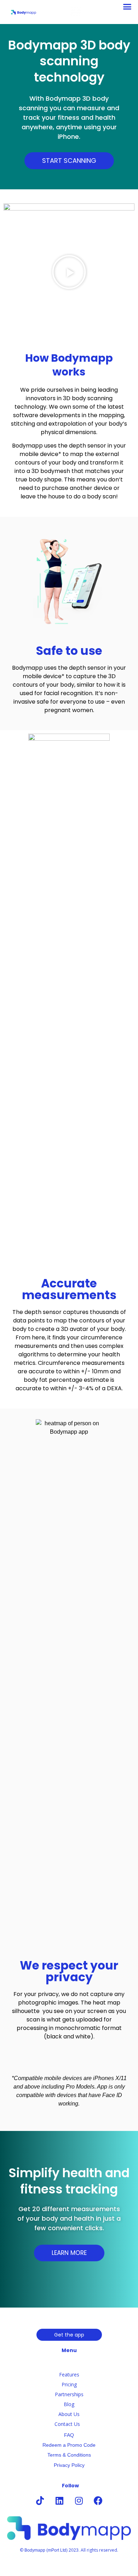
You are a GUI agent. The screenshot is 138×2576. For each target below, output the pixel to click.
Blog (69, 2404)
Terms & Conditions (69, 2455)
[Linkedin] (59, 2500)
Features (69, 2374)
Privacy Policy (69, 2465)
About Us (69, 2414)
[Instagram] (79, 2500)
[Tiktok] (40, 2500)
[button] (127, 7)
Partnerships (69, 2394)
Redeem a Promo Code (69, 2445)
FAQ (69, 2435)
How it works (69, 2365)
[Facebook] (98, 2500)
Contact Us (67, 2424)
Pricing (69, 2384)
